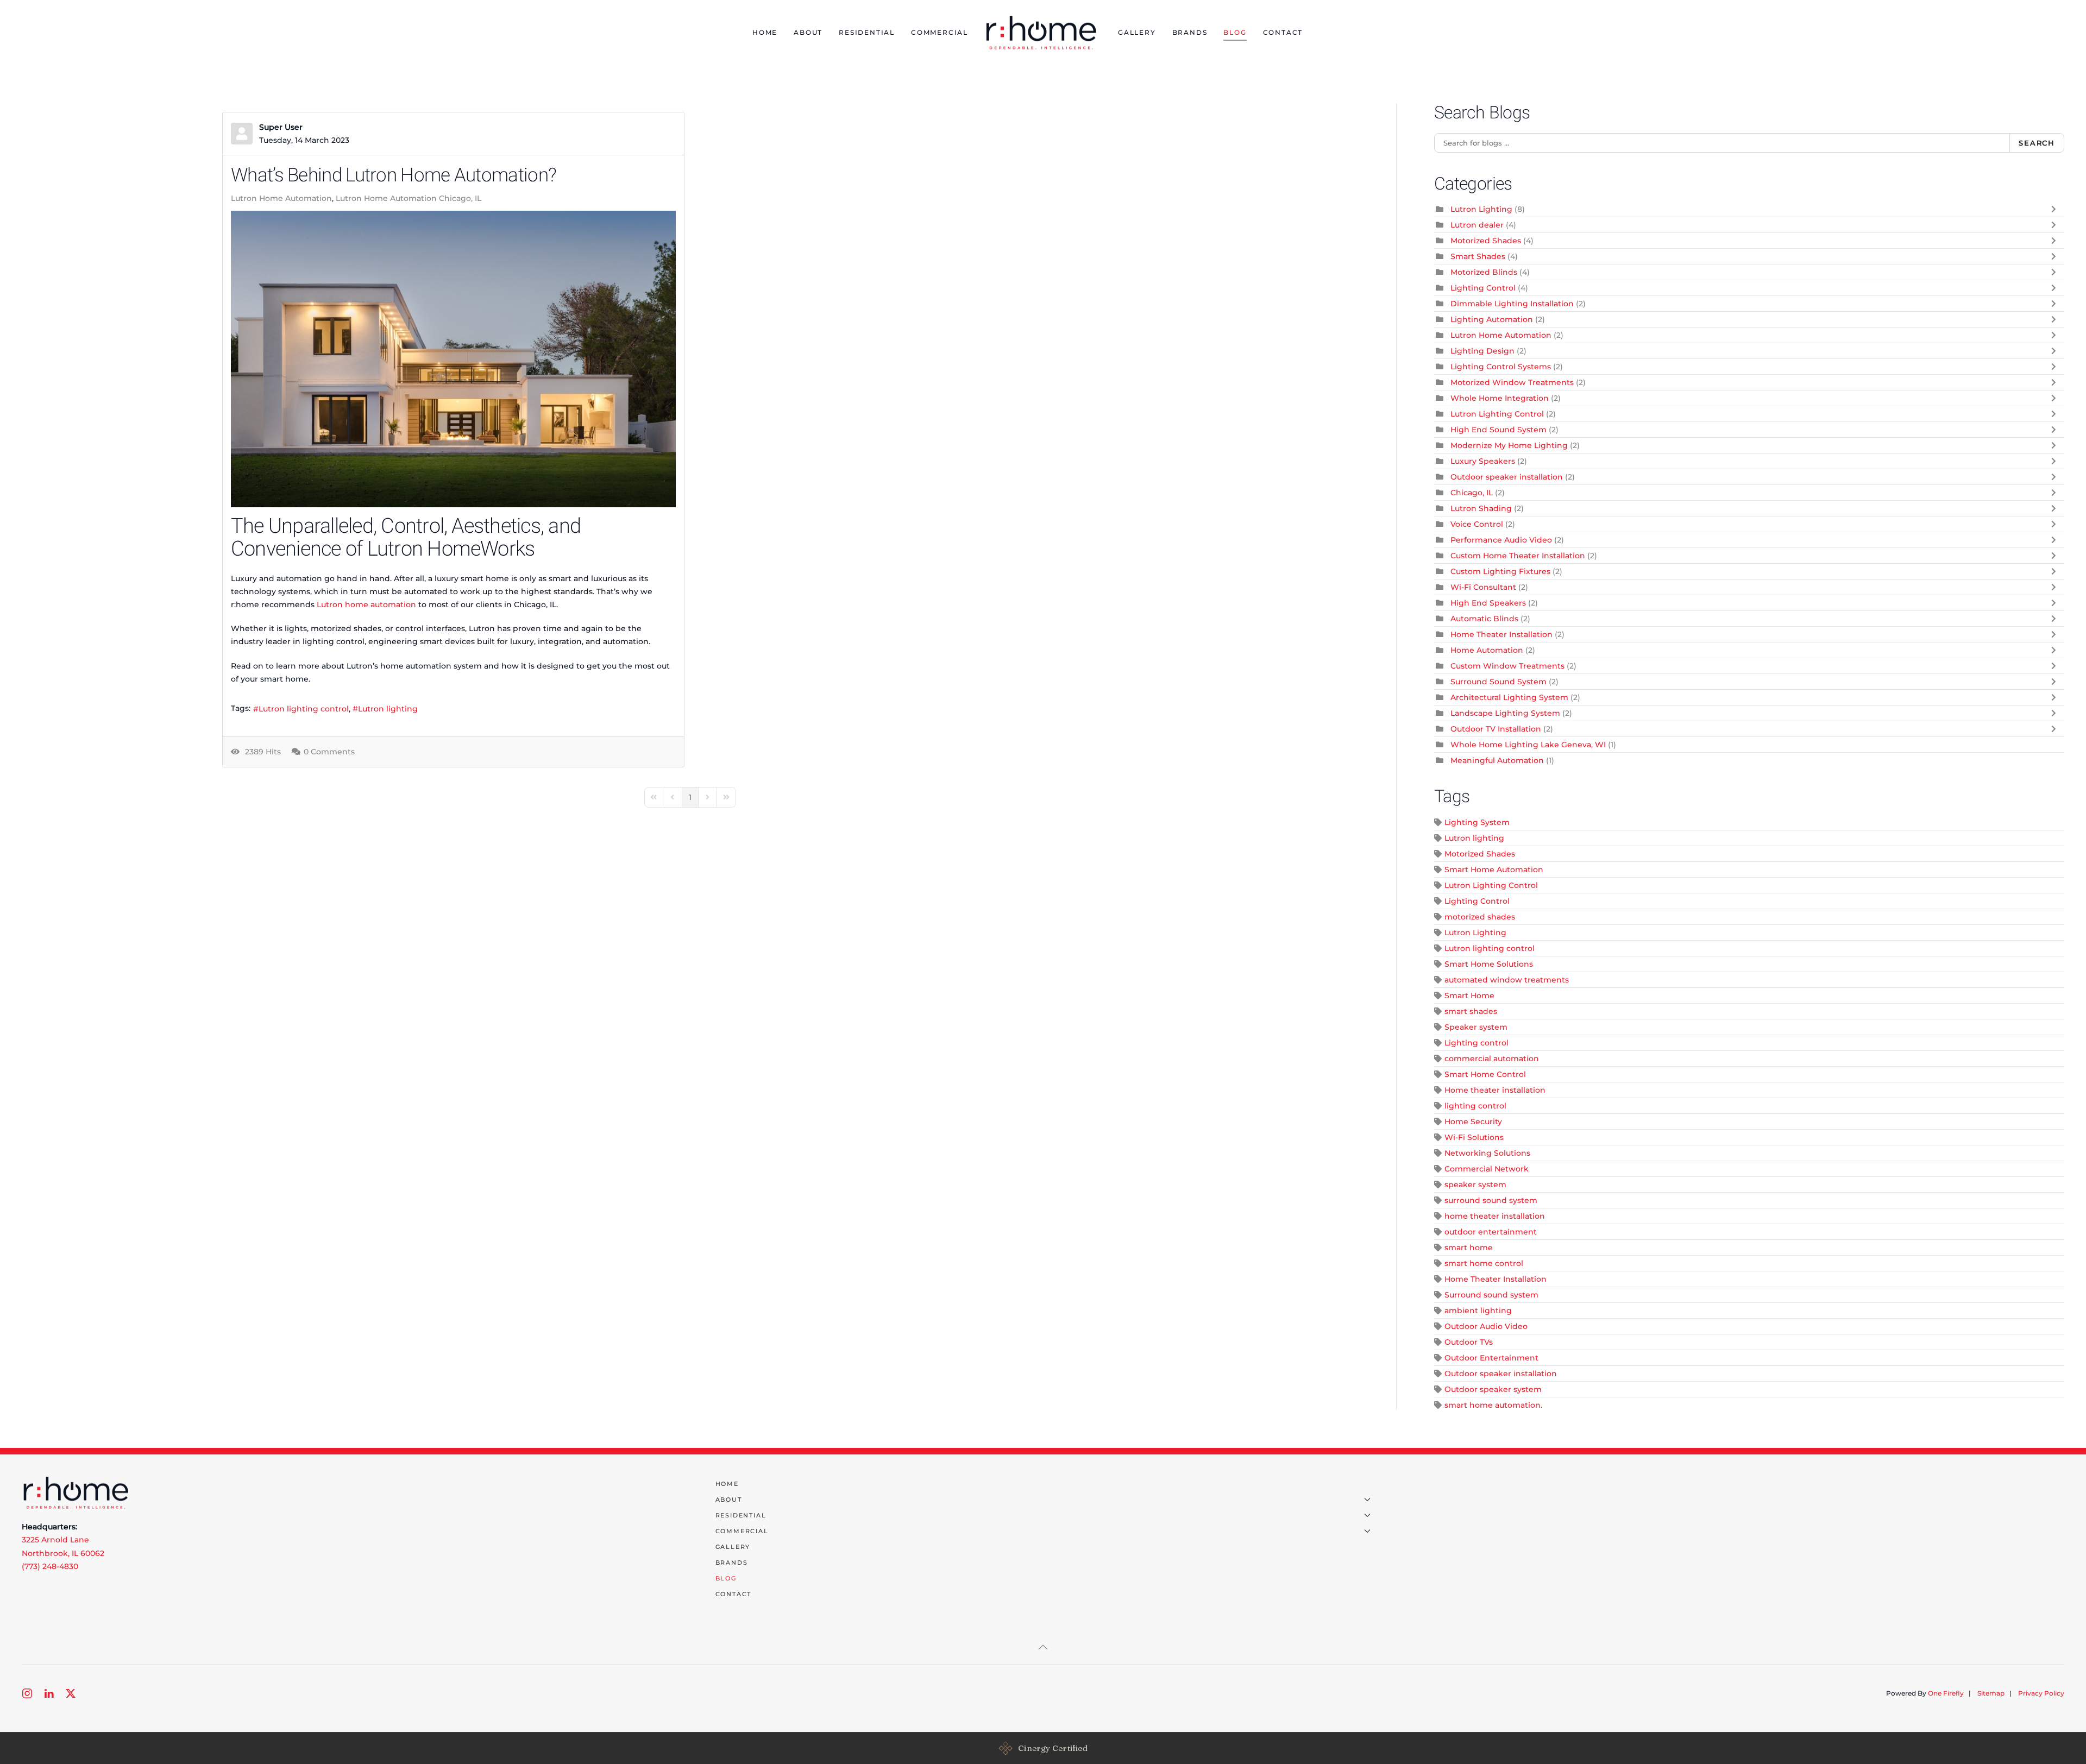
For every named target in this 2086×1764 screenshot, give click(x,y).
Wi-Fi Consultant (1483, 587)
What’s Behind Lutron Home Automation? (394, 175)
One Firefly (1946, 1693)
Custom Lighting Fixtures (1500, 571)
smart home (1469, 1248)
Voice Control (1477, 524)
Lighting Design (1482, 351)
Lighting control (1476, 1043)
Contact (1283, 32)
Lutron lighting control (304, 709)
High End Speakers (1488, 603)
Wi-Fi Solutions (1474, 1137)
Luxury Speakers (1483, 461)
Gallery (1137, 32)
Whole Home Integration (1500, 398)
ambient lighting (1478, 1311)
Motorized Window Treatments (1512, 382)
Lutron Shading (1481, 508)
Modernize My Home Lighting (1509, 445)
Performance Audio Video (1501, 540)
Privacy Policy (2041, 1693)
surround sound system (1491, 1200)
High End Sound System (1498, 430)
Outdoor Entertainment (1491, 1358)
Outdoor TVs (1469, 1342)
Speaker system (1476, 1027)
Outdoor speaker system (1493, 1389)
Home (765, 32)
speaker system (1475, 1185)
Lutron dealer (1477, 225)
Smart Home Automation (1494, 870)
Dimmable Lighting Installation (1512, 304)
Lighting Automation (1492, 319)
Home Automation (1487, 650)
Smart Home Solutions (1489, 964)
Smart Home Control (1485, 1074)
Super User (281, 127)
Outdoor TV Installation (1496, 729)
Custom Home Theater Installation (1518, 556)
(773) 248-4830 (50, 1566)
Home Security (1473, 1122)
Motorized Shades (1486, 241)
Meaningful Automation (1497, 760)
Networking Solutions (1487, 1153)
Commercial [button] (940, 32)
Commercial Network (1487, 1169)
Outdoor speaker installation (1507, 477)
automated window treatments (1507, 980)
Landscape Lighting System (1505, 713)
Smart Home (1469, 996)
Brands (1190, 32)
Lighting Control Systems (1501, 367)
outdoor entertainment (1491, 1232)
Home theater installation (1495, 1090)
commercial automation (1492, 1059)
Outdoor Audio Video (1486, 1326)
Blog (1235, 32)
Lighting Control (1483, 288)
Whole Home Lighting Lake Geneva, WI (1529, 745)
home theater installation (1495, 1216)
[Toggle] (2056, 209)
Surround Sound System (1498, 682)
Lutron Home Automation (281, 198)
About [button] (808, 32)
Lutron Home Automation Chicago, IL (409, 198)
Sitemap (1991, 1693)
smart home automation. (1493, 1405)
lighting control (1475, 1106)
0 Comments (329, 752)
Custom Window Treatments (1507, 666)
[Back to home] (1043, 33)
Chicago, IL (1472, 493)
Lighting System (1477, 822)
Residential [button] (867, 32)
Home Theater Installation (1501, 634)
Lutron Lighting (1481, 209)
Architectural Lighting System (1509, 697)
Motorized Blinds (1484, 272)
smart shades (1471, 1011)
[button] (1043, 1647)
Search (2037, 143)
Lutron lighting (388, 709)
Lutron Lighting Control (1497, 414)
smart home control (1484, 1263)
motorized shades (1480, 917)
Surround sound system (1491, 1295)
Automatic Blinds (1484, 619)
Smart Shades (1478, 256)
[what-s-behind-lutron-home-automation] (453, 359)
